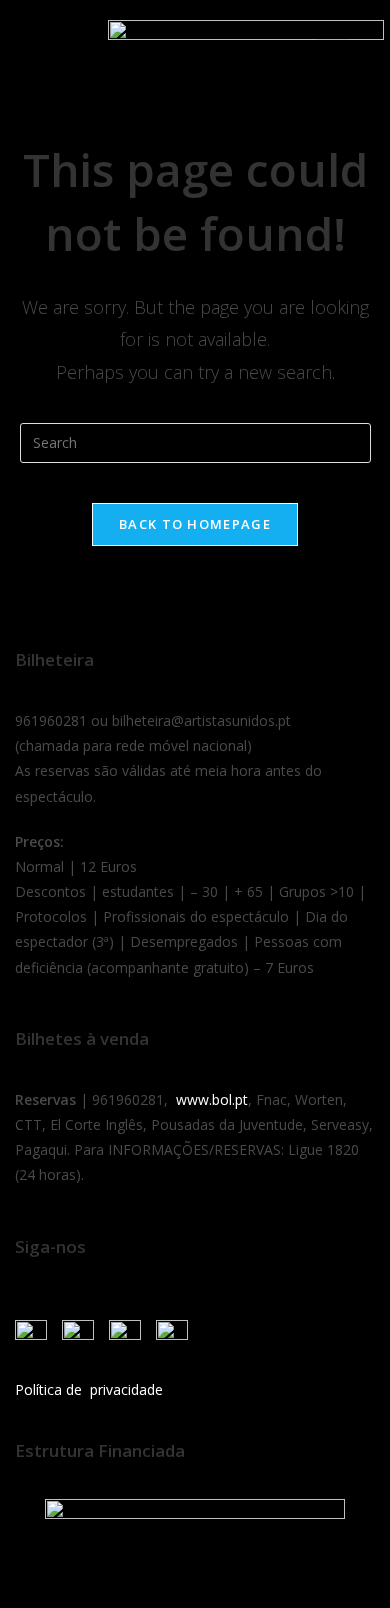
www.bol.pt (212, 1099)
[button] (39, 42)
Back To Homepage (195, 524)
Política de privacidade (89, 1389)
